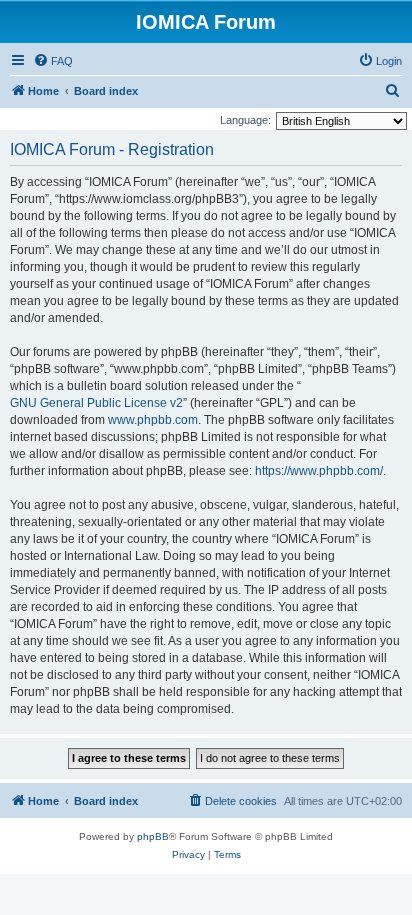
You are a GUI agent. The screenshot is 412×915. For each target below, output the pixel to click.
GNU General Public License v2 (96, 403)
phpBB (153, 836)
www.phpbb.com (153, 420)
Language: (245, 120)
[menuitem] (53, 61)
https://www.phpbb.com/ (319, 471)
